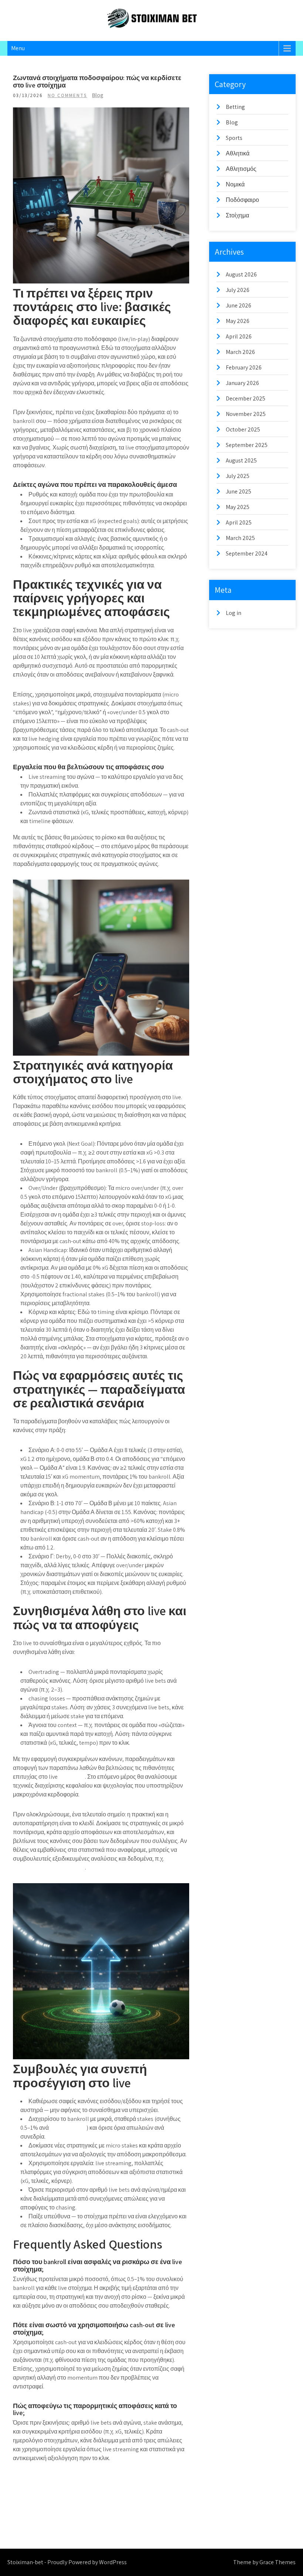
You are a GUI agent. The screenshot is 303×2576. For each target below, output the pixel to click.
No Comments (67, 95)
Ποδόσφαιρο (242, 200)
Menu (18, 48)
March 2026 (240, 352)
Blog (98, 95)
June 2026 (239, 305)
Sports (234, 138)
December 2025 (246, 398)
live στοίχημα (68, 2128)
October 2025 (243, 429)
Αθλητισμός (241, 169)
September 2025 (247, 445)
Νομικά (235, 184)
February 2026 (244, 367)
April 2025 (239, 522)
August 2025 (241, 460)
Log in (234, 613)
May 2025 (238, 507)
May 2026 (238, 321)
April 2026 (239, 336)
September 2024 (247, 553)
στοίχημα (72, 1777)
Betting (235, 107)
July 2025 (238, 476)
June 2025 (239, 491)
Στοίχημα (237, 215)
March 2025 (240, 538)
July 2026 (238, 290)
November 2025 (246, 414)
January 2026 (242, 383)
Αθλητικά (238, 153)
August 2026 (241, 274)
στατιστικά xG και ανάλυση (49, 1867)
